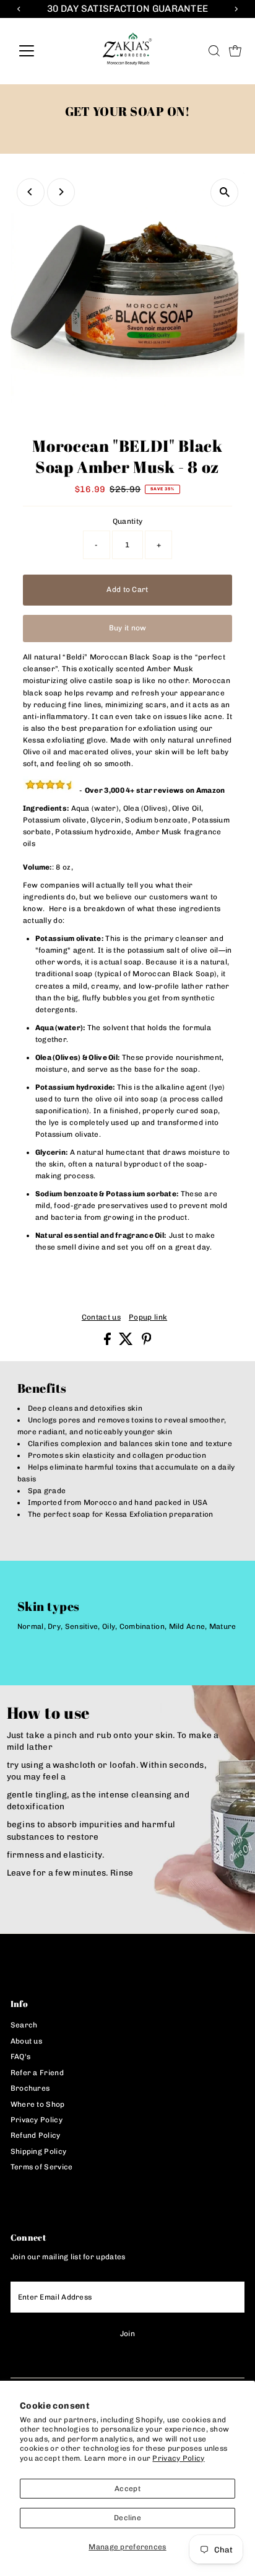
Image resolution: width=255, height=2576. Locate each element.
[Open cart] (235, 51)
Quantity (127, 521)
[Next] (61, 192)
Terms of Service (42, 2167)
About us (26, 2041)
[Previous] (31, 192)
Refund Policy (36, 2135)
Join (127, 2334)
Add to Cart (127, 589)
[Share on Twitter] (127, 1343)
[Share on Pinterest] (147, 1343)
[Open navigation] (38, 51)
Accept (127, 2489)
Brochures (30, 2088)
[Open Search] (214, 51)
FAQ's (21, 2057)
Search (24, 2025)
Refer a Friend (37, 2073)
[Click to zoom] (224, 192)
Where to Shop (38, 2104)
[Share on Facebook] (108, 1343)
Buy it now (128, 628)
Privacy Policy (178, 2458)
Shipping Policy (38, 2151)
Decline (127, 2518)
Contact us (101, 1318)
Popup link (148, 1318)
